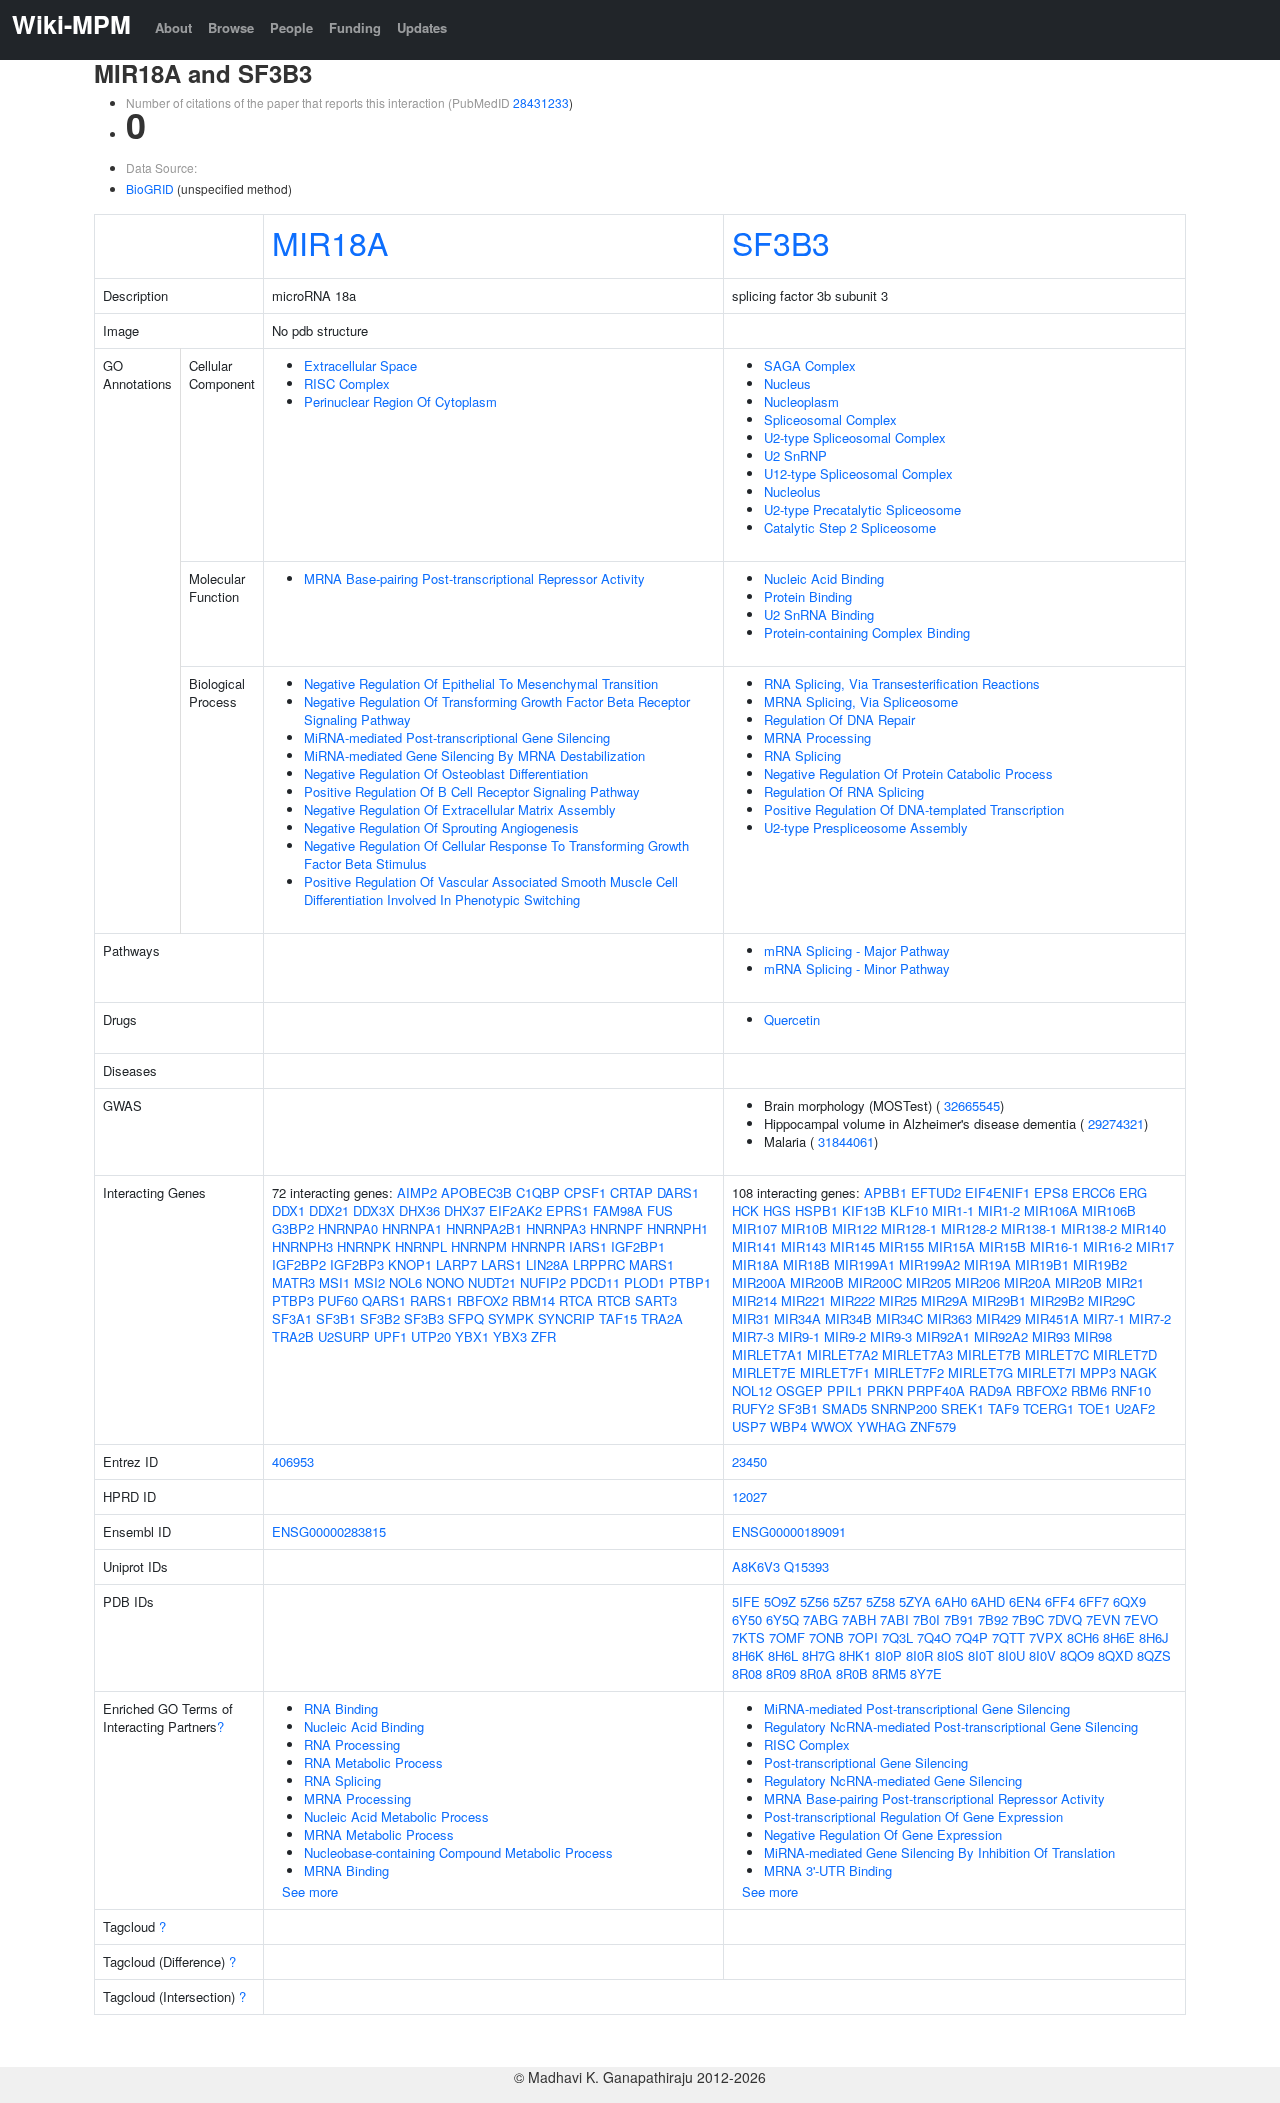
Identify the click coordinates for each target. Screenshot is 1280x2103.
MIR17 (1155, 1246)
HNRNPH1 (677, 1228)
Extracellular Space (360, 365)
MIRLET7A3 (917, 1354)
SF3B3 (781, 242)
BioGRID (150, 188)
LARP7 (456, 1264)
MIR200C (875, 1282)
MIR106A (1051, 1210)
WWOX (832, 1426)
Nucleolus (792, 491)
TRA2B (293, 1336)
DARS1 (678, 1192)
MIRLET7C (1057, 1354)
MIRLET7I (1046, 1372)
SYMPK (511, 1318)
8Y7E (926, 1673)
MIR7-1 (1104, 1318)
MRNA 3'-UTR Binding (828, 1870)
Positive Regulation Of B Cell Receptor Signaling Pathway (472, 791)
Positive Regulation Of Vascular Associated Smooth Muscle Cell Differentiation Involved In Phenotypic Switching (491, 890)
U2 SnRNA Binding (819, 614)
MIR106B (1109, 1210)
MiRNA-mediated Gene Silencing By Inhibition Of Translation (939, 1852)
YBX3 (510, 1336)
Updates (422, 27)
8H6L (783, 1655)
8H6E (1119, 1637)
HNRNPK (364, 1246)
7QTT (1008, 1637)
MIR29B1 (999, 1300)
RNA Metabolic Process (373, 1762)
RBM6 (1089, 1390)
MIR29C (1111, 1300)
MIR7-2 (1150, 1318)
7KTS (748, 1637)
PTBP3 (293, 1300)
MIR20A (1027, 1282)
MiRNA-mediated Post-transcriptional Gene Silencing (457, 737)
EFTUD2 (936, 1192)
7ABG (820, 1619)
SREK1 (962, 1408)
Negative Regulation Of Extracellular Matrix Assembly (460, 809)
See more (310, 1891)
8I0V (1042, 1655)
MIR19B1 (1042, 1264)
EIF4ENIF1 (997, 1192)
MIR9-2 (845, 1336)
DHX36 (419, 1210)
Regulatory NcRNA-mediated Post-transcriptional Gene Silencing (951, 1726)
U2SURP (344, 1336)
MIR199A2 (929, 1264)
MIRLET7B (989, 1354)
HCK (745, 1210)
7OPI (863, 1637)
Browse (231, 27)
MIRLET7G (980, 1372)
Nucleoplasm (801, 401)
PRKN (885, 1390)
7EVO (1141, 1619)
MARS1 (651, 1264)
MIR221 (803, 1300)
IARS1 (588, 1246)
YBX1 (472, 1336)
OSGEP (799, 1390)
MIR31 (751, 1318)
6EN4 (1025, 1601)
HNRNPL (421, 1246)
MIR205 (928, 1282)
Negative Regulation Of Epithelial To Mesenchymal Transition (481, 683)
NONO (445, 1282)
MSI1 (334, 1282)
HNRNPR (538, 1246)
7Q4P (971, 1637)
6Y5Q (782, 1619)
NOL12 (752, 1390)
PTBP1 (690, 1282)
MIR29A (944, 1300)
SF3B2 (380, 1318)
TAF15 (618, 1318)
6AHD (988, 1601)
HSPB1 (816, 1210)
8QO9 (1077, 1655)
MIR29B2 (1057, 1300)
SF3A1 (292, 1318)
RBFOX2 (482, 1300)
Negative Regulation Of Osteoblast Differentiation (446, 773)
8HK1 (855, 1655)
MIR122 (854, 1228)
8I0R (919, 1655)
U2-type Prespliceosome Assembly (866, 827)
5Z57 (847, 1601)
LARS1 (501, 1264)
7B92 (993, 1619)
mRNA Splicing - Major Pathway (857, 950)
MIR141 (754, 1246)
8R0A (816, 1673)
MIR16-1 (1054, 1246)
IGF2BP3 (357, 1264)
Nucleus (787, 383)
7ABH (859, 1619)
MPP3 (1098, 1372)
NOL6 (405, 1282)
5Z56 (814, 1601)
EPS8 (1051, 1192)
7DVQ (1065, 1619)
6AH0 (951, 1601)
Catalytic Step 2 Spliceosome (850, 527)
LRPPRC (599, 1264)
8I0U (1011, 1655)
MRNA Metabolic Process (379, 1834)
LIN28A (547, 1264)
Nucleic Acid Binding (824, 578)
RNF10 (1131, 1390)
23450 (749, 1461)
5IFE (746, 1601)
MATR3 (293, 1282)
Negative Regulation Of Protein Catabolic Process (908, 773)
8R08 (747, 1673)
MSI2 (369, 1282)
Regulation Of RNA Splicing (844, 791)
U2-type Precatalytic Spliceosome (862, 509)
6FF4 (1060, 1601)
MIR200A (759, 1282)
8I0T (981, 1655)
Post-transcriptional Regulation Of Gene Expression (913, 1816)
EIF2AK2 (515, 1210)
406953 (293, 1461)
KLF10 (909, 1210)
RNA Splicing (802, 755)
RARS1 (431, 1300)
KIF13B (864, 1210)
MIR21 (1125, 1282)
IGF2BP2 (299, 1264)
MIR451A (1052, 1318)
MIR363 (949, 1318)
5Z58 (880, 1601)
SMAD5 (844, 1408)
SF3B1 (336, 1318)
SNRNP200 (904, 1408)
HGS (777, 1210)
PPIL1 (845, 1390)
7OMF (787, 1637)
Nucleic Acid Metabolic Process (396, 1816)
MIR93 (1051, 1336)
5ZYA (915, 1601)
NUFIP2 (543, 1282)
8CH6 (1083, 1637)
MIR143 (803, 1246)
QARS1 (384, 1300)
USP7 (749, 1426)
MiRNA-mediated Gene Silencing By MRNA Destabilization (474, 755)
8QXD (1115, 1655)
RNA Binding (341, 1708)
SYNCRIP (566, 1318)
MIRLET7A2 (842, 1354)
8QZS (1154, 1655)
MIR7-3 (753, 1336)
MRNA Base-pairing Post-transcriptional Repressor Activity (474, 578)
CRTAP (631, 1192)
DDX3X (374, 1210)
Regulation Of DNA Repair (839, 719)
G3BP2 (293, 1228)
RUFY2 (753, 1408)
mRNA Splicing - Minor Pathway (857, 968)
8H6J (1154, 1637)
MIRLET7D (1125, 1354)
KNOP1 (410, 1264)
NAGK (1138, 1372)
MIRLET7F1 (835, 1372)
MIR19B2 (1100, 1264)
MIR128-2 (969, 1228)
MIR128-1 (909, 1228)
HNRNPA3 (556, 1228)
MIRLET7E (764, 1372)
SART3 (656, 1300)
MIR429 (998, 1318)
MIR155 (901, 1246)
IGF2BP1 (638, 1246)
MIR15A (951, 1246)
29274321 (1116, 1123)
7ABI (894, 1619)
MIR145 (852, 1246)
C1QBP (538, 1192)
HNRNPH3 (302, 1246)
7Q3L (897, 1637)
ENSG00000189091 (789, 1531)
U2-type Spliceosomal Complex (855, 437)
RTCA (576, 1300)
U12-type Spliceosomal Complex (858, 473)
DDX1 (288, 1210)
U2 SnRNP (795, 455)
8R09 (781, 1673)
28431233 (541, 102)
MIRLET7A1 (767, 1354)
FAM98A (618, 1210)
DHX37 (464, 1210)
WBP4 (788, 1426)
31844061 (846, 1141)
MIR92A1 (943, 1336)
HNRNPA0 (348, 1228)
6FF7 (1094, 1601)
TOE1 (1094, 1408)
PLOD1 (644, 1282)
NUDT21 (492, 1282)
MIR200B (817, 1282)
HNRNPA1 (412, 1228)
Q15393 (806, 1566)
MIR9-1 (799, 1336)
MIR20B (1078, 1282)
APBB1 (885, 1192)
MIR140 (1143, 1228)
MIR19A (987, 1264)
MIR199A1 (864, 1264)
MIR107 (754, 1228)
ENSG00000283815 (329, 1531)
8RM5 (889, 1673)
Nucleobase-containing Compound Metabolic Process (458, 1852)
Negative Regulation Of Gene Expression (883, 1834)
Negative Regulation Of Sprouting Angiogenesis (441, 827)
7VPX (1046, 1637)
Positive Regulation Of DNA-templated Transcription (914, 809)
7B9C (1028, 1619)
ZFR (543, 1336)
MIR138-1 (1029, 1228)
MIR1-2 (999, 1210)
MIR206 (977, 1282)
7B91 (959, 1619)
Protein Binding (808, 596)
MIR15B (1002, 1246)
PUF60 (338, 1300)
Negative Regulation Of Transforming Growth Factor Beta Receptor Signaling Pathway (497, 710)
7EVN (1103, 1619)
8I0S (950, 1655)
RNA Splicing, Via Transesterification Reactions (902, 683)
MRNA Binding (346, 1870)
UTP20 (431, 1336)
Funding (355, 27)
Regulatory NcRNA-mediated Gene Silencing (893, 1780)
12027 (749, 1496)
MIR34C (899, 1318)
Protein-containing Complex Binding (867, 632)
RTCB (614, 1300)
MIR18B (806, 1264)
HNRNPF (616, 1228)
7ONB (826, 1637)
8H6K (748, 1655)
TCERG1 (1048, 1408)
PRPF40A (936, 1390)
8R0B (852, 1673)
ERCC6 (1093, 1192)
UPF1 (390, 1336)
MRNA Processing (817, 737)
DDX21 (329, 1210)
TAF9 (1003, 1408)
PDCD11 (595, 1282)
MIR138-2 (1089, 1228)
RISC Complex (347, 383)
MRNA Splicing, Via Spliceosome (861, 701)
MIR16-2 (1107, 1246)
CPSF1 (585, 1192)
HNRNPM (479, 1246)
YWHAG (881, 1426)
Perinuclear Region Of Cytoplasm (400, 401)
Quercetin (792, 1019)
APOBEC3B (476, 1192)
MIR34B (848, 1318)
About (173, 27)
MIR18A (330, 242)
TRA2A (662, 1318)
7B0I (926, 1619)
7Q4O (934, 1637)
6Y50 (747, 1619)
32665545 (972, 1105)
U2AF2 (1135, 1408)
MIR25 (898, 1300)
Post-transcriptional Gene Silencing (866, 1762)
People (291, 27)
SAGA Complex (810, 365)
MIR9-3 (891, 1336)
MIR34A (797, 1318)
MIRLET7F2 (909, 1372)
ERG (1133, 1192)
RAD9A (990, 1390)
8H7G (818, 1655)
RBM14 (533, 1300)
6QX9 (1129, 1601)
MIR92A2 (1001, 1336)
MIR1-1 (953, 1210)
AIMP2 (417, 1192)
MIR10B (804, 1228)
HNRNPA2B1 (484, 1228)
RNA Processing (352, 1744)
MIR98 (1093, 1336)
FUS (660, 1210)
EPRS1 (567, 1210)
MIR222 (852, 1300)
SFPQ (466, 1318)
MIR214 (754, 1300)
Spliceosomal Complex (830, 419)
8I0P (888, 1655)
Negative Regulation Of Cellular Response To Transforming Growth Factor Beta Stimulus (496, 854)
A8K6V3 (756, 1566)
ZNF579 (933, 1426)
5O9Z (780, 1601)
